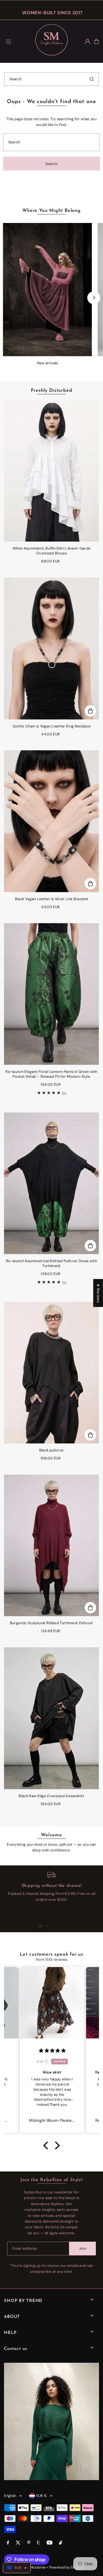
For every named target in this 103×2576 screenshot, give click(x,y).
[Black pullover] (51, 1373)
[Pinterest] (29, 2543)
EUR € (42, 2496)
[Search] (92, 79)
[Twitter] (18, 2543)
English (10, 2496)
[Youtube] (49, 2543)
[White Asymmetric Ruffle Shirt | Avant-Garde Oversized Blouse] (51, 471)
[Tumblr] (38, 2543)
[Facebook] (8, 2543)
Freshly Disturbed (52, 391)
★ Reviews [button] (98, 1293)
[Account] (88, 41)
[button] (47, 2145)
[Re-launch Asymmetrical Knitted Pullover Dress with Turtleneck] (51, 1183)
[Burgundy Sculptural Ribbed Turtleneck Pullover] (51, 1546)
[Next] (94, 298)
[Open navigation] (17, 41)
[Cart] (96, 41)
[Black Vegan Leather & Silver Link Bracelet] (51, 821)
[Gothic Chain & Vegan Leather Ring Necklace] (51, 648)
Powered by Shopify (67, 2567)
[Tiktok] (61, 2543)
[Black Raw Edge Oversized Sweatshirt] (51, 1718)
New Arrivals (47, 363)
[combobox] (51, 79)
